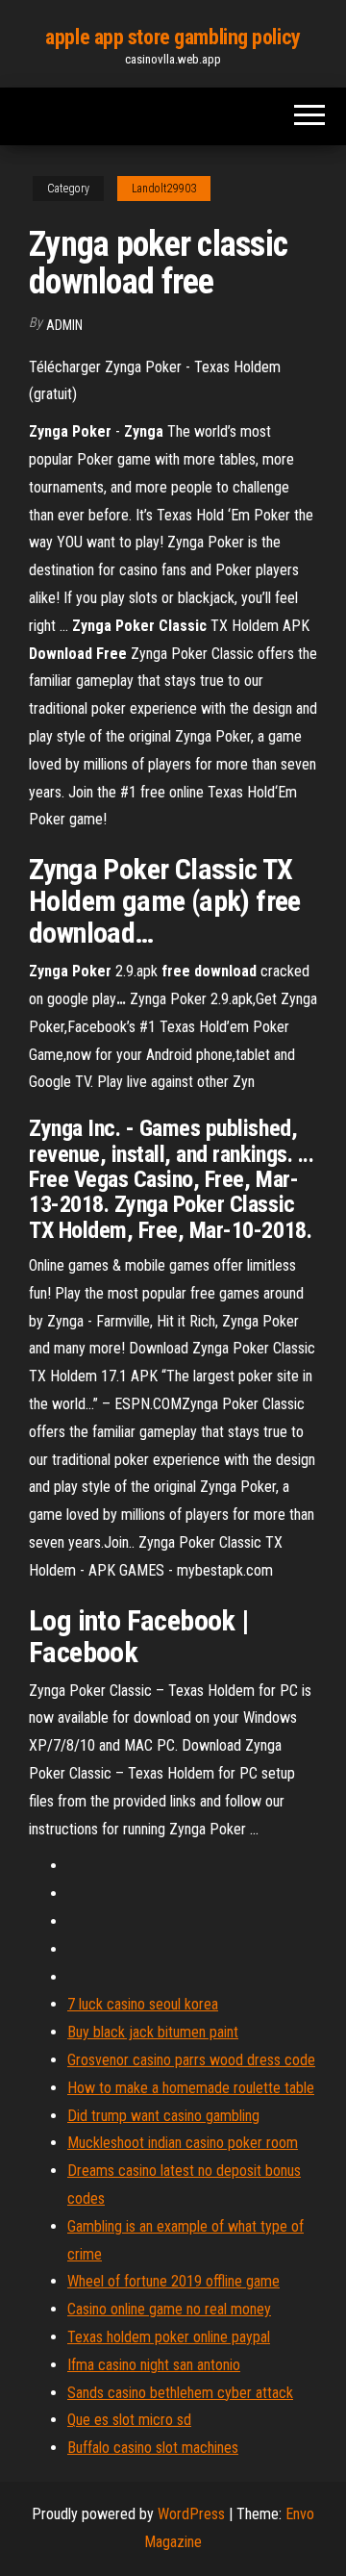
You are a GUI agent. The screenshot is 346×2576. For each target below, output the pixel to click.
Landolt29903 (164, 189)
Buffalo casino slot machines (153, 2448)
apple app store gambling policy (173, 37)
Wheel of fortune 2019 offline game (173, 2281)
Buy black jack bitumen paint (153, 2032)
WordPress (191, 2514)
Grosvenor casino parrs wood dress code (191, 2060)
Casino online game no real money (169, 2309)
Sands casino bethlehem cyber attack (180, 2393)
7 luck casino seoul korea (143, 2004)
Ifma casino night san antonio (154, 2365)
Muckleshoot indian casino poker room (183, 2143)
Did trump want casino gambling (163, 2116)
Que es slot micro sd (129, 2420)
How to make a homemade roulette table (191, 2088)
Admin (64, 325)
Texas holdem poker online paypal (169, 2337)
